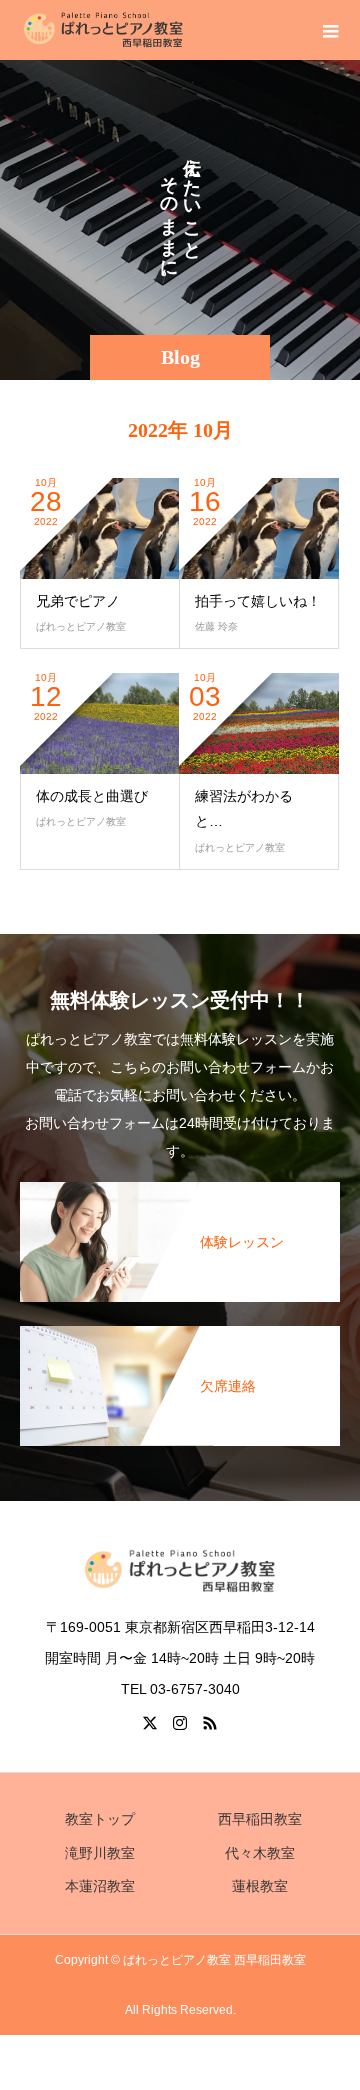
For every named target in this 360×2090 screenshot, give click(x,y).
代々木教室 (260, 1853)
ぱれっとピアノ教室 (81, 626)
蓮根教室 (260, 1886)
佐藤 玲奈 (216, 626)
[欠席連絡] (180, 1338)
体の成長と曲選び (92, 796)
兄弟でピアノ (78, 601)
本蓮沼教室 (100, 1886)
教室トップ (100, 1819)
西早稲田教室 (260, 1819)
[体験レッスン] (180, 1194)
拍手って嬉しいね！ (258, 601)
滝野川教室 (100, 1853)
